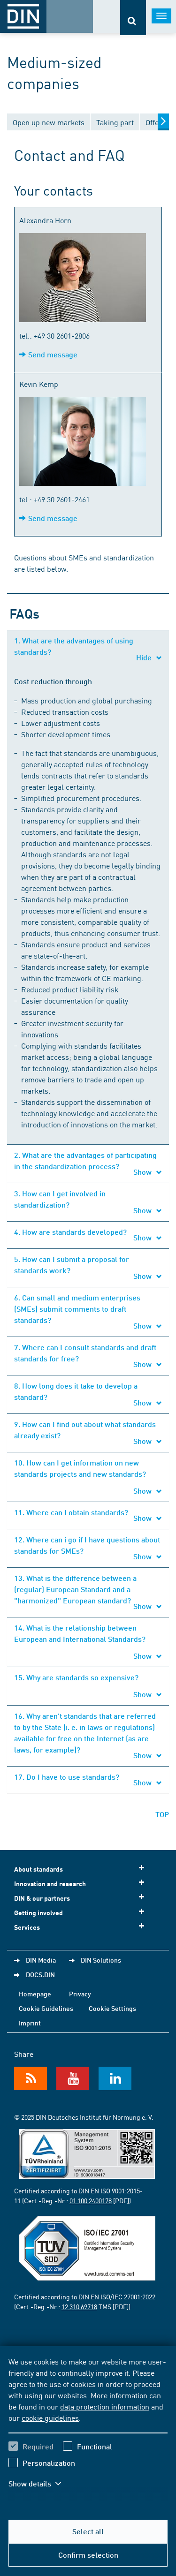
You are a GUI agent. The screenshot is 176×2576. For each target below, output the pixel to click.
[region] (88, 2428)
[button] (41, 2484)
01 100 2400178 (91, 2200)
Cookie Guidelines (46, 2008)
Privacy (80, 1994)
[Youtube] (73, 2078)
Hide (145, 657)
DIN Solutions (101, 1960)
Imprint (30, 2023)
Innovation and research (50, 1884)
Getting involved (38, 1913)
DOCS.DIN (40, 1974)
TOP (162, 1814)
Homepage (35, 1994)
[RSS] (31, 2078)
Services (27, 1927)
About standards (38, 1869)
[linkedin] (115, 2078)
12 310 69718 (79, 2306)
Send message (53, 354)
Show (143, 1172)
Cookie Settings (112, 2008)
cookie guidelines (50, 2417)
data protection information (105, 2406)
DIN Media (41, 1960)
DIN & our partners (42, 1898)
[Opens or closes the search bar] (133, 18)
